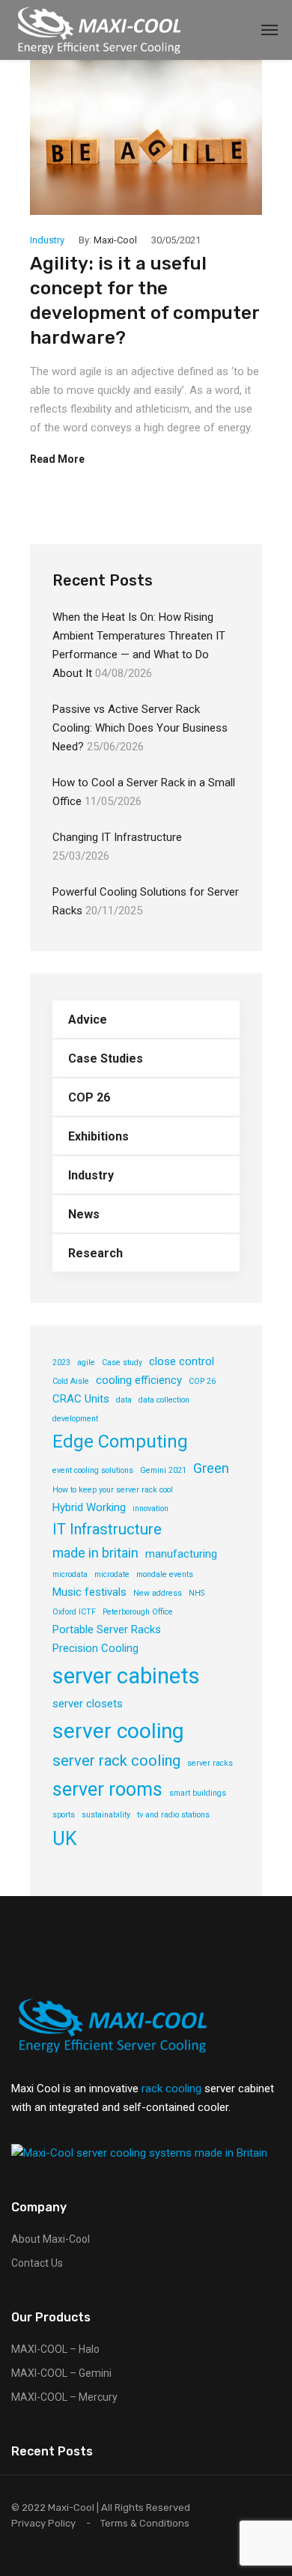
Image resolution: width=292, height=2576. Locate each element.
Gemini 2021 (163, 1470)
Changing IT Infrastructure (117, 837)
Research (95, 1253)
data (124, 1400)
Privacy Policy (43, 2523)
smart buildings (198, 1793)
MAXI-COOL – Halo (55, 2349)
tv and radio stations (173, 1815)
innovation (150, 1509)
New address (158, 1593)
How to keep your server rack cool (113, 1490)
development (75, 1419)
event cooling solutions (93, 1470)
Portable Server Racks (107, 1629)
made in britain (95, 1553)
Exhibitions (98, 1136)
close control (182, 1361)
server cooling (118, 1731)
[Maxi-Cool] (100, 30)
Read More (57, 459)
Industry (47, 240)
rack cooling (171, 2089)
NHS (197, 1593)
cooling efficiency (139, 1380)
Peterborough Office (138, 1612)
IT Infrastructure (107, 1529)
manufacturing (181, 1554)
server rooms (107, 1789)
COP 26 (89, 1097)
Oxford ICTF (74, 1612)
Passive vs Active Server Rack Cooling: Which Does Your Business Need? (140, 728)
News (84, 1214)
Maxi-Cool (115, 240)
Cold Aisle (71, 1381)
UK (65, 1839)
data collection (164, 1400)
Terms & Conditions (145, 2523)
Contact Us (37, 2263)
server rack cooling (116, 1761)
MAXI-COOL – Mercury (64, 2397)
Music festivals (89, 1592)
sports (64, 1815)
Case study (122, 1363)
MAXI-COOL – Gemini (61, 2373)
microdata (70, 1574)
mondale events (165, 1574)
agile (86, 1363)
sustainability (106, 1815)
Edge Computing (120, 1442)
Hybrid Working (89, 1507)
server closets (88, 1704)
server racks (210, 1763)
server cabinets (126, 1676)
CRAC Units (81, 1399)
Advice (88, 1020)
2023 (61, 1363)
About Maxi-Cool (51, 2239)
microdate (112, 1574)
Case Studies (106, 1058)
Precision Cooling (95, 1648)
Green (211, 1468)
